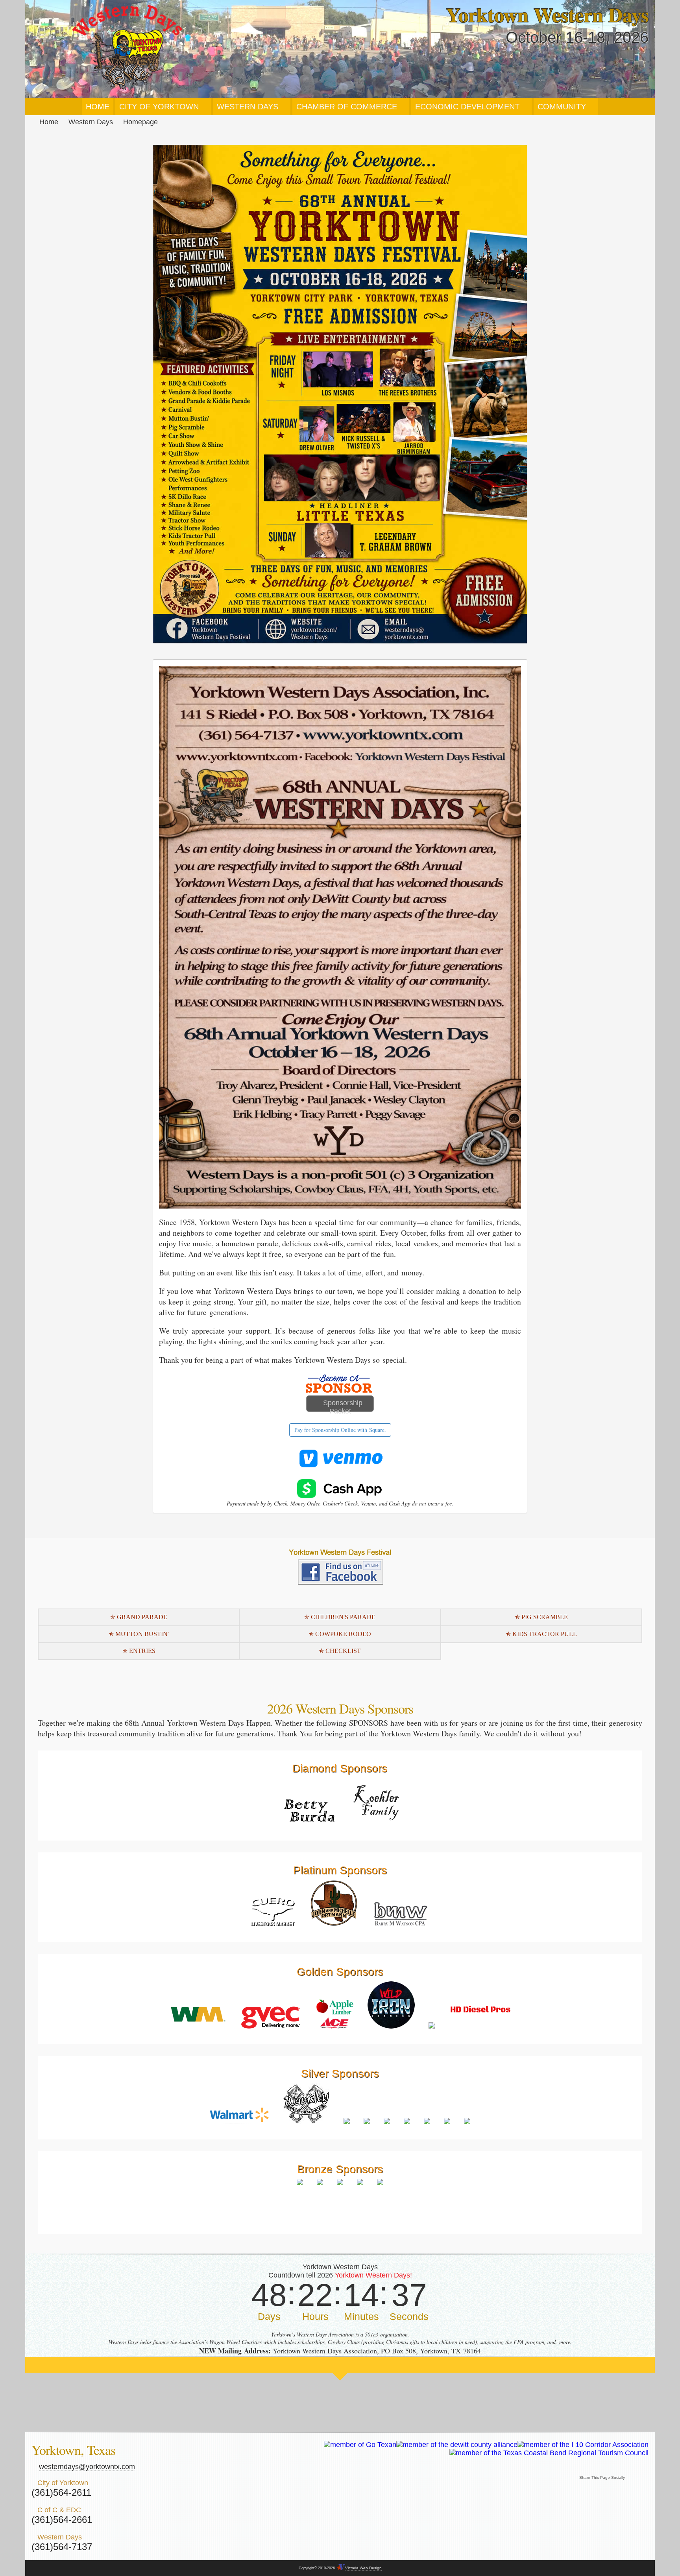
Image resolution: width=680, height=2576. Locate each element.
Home (49, 122)
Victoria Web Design (363, 2568)
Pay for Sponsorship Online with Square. (340, 1430)
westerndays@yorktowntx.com (87, 2467)
